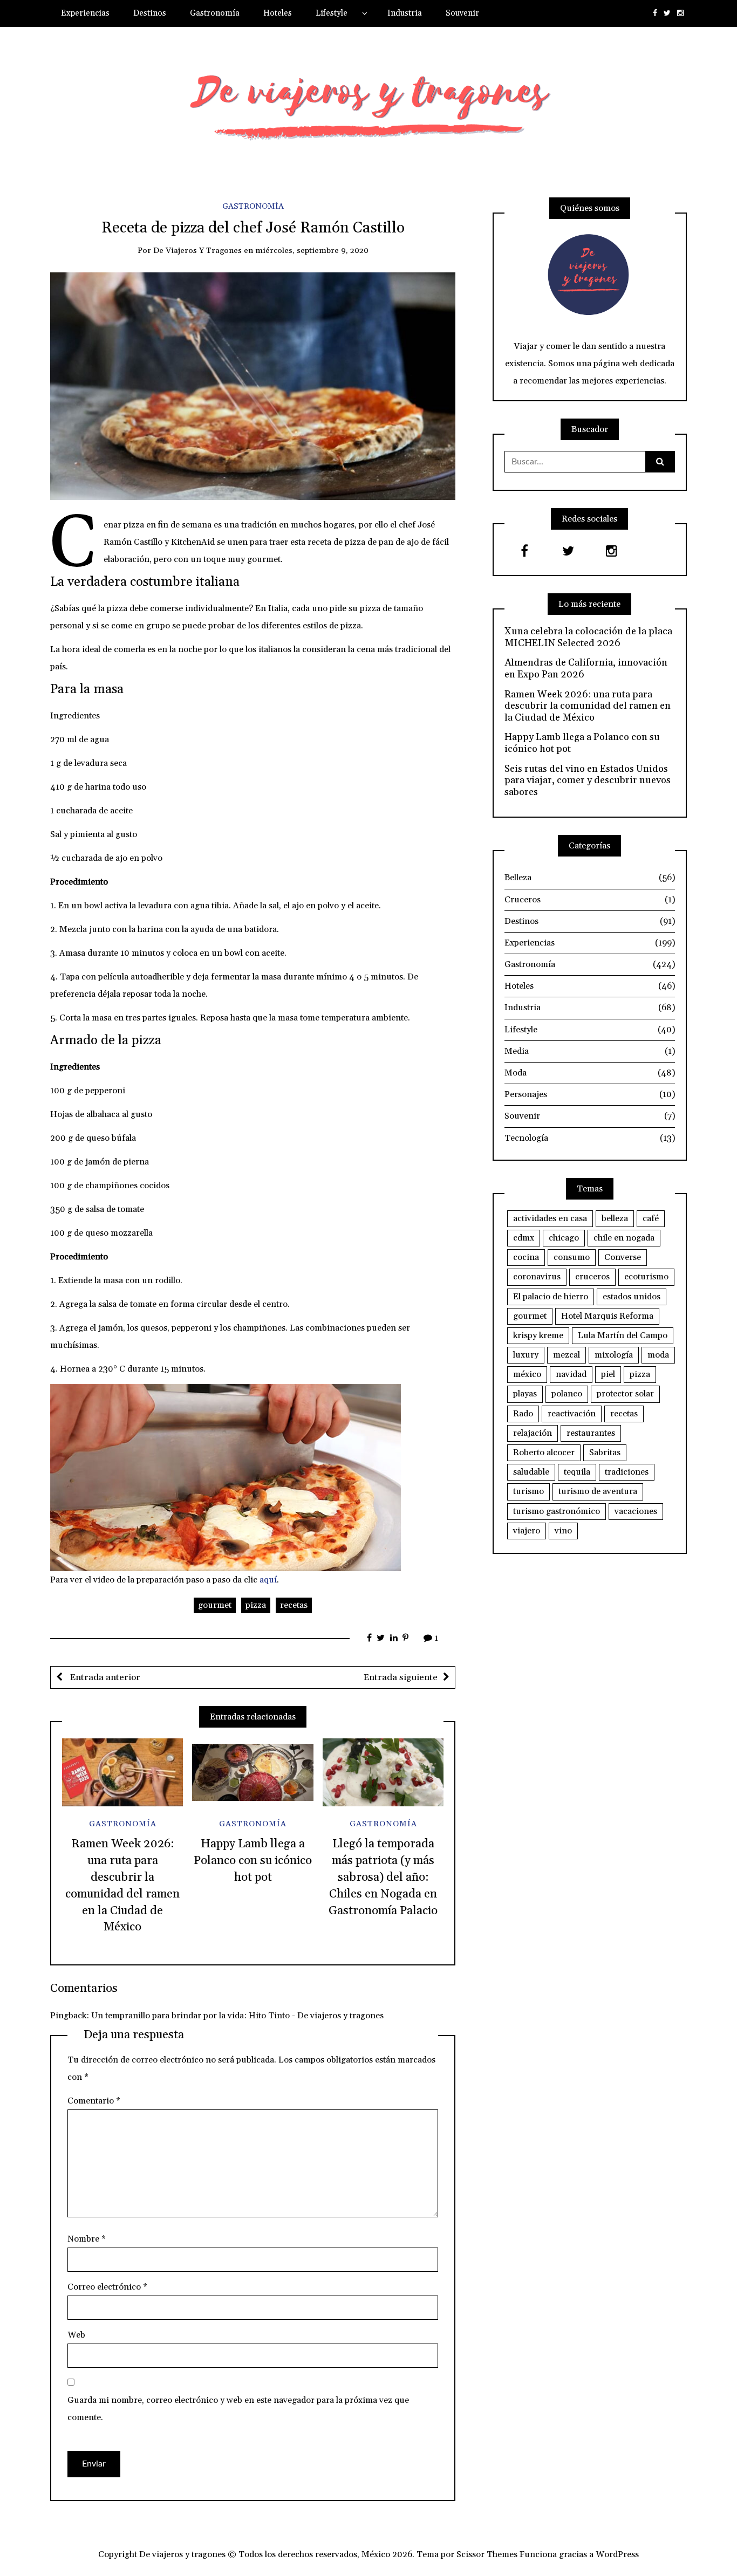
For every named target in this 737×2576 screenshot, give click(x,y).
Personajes (590, 1094)
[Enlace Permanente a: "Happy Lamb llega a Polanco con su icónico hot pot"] (253, 1772)
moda (658, 1355)
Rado (523, 1414)
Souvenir (462, 13)
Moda (590, 1073)
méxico (527, 1374)
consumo (572, 1257)
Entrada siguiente (401, 1677)
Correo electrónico (107, 2287)
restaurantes (591, 1433)
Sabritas (605, 1453)
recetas (294, 1605)
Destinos (150, 13)
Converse (623, 1257)
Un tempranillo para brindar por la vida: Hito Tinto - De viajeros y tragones (237, 2016)
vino (563, 1531)
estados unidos (632, 1297)
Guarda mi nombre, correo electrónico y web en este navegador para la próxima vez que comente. (238, 2409)
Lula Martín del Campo (623, 1335)
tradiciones (627, 1472)
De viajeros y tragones (197, 251)
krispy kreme (538, 1335)
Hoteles (278, 13)
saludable (531, 1472)
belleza (615, 1218)
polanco (567, 1394)
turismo (528, 1491)
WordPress (617, 2554)
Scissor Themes (487, 2554)
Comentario (94, 2101)
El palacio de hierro (551, 1297)
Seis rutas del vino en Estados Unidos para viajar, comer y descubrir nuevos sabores (588, 781)
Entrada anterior (104, 1677)
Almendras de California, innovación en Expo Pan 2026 (586, 669)
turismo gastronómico (557, 1511)
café (651, 1218)
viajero (527, 1531)
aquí (268, 1580)
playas (525, 1394)
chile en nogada (624, 1238)
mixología (614, 1355)
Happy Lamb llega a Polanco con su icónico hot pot (253, 1861)
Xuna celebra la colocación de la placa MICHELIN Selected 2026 (588, 637)
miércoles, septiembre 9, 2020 (312, 251)
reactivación (572, 1414)
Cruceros (590, 900)
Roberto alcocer (544, 1453)
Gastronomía (215, 13)
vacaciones (636, 1511)
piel (608, 1374)
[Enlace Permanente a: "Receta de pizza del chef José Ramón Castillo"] (253, 386)
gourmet (215, 1605)
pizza (256, 1605)
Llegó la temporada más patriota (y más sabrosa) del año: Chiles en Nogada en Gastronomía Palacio (383, 1877)
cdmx (524, 1238)
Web (76, 2335)
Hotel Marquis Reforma (607, 1316)
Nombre (87, 2239)
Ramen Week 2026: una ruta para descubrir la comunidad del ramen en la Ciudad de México (588, 706)
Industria (405, 13)
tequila (577, 1472)
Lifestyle (332, 13)
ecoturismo (646, 1277)
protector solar (625, 1394)
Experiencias (85, 13)
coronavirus (537, 1277)
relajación (533, 1433)
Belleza (590, 878)
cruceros (592, 1277)
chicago (564, 1238)
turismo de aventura (598, 1491)
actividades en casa (550, 1218)
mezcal (567, 1355)
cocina (526, 1257)
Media (590, 1051)
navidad (571, 1374)
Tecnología (590, 1138)
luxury (526, 1355)
